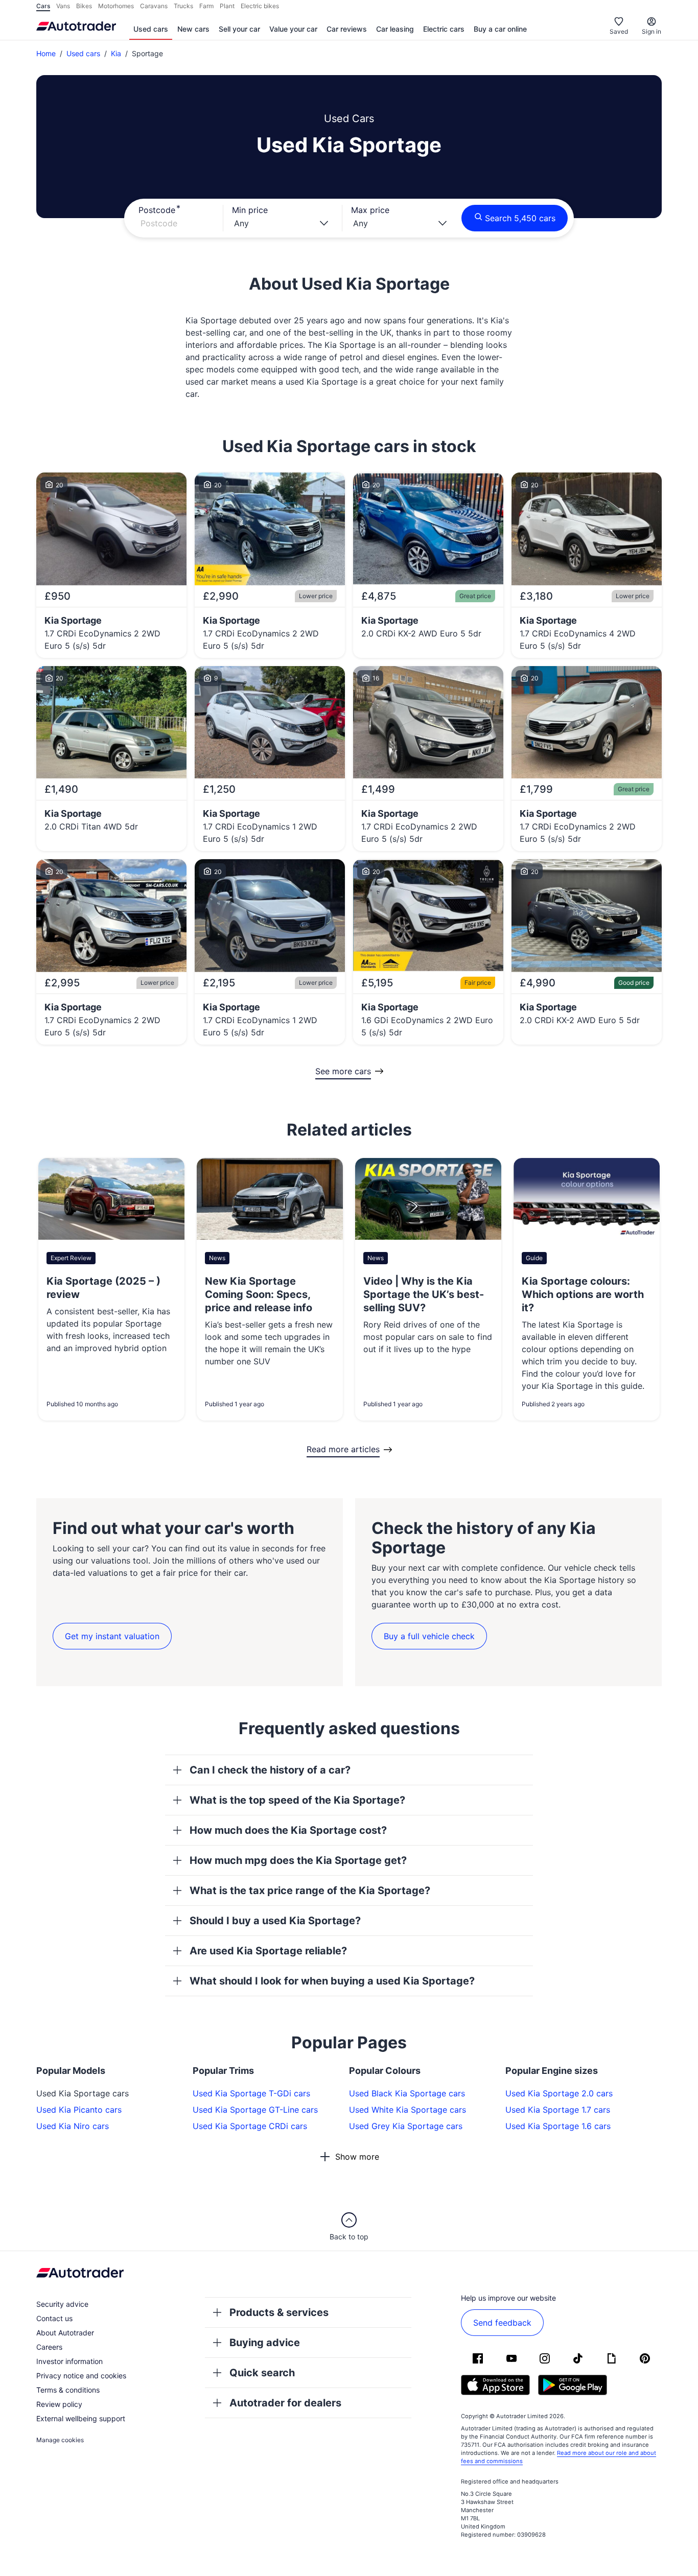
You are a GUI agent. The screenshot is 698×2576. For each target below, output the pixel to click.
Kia (116, 53)
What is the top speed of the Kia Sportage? (297, 1800)
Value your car (293, 29)
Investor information (69, 2361)
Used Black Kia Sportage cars (407, 2093)
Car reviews (347, 29)
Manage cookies (60, 2440)
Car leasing (395, 29)
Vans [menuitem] (63, 6)
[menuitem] (151, 30)
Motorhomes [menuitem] (116, 6)
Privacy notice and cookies (81, 2376)
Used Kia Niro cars (73, 2126)
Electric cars (444, 29)
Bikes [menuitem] (84, 6)
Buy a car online (500, 29)
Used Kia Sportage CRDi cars (250, 2126)
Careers (49, 2347)
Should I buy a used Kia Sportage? (275, 1921)
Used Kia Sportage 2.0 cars (559, 2093)
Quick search (262, 2373)
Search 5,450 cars (520, 218)
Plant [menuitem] (227, 6)
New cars (193, 29)
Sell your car (239, 29)
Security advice (62, 2304)
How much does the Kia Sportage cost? (288, 1830)
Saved (619, 31)
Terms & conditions (68, 2390)
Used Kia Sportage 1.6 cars (558, 2126)
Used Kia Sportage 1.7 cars (558, 2110)
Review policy (59, 2404)
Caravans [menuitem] (154, 6)
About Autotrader (65, 2333)
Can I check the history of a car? (270, 1770)
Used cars (151, 29)
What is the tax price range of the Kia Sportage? (310, 1890)
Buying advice (265, 2343)
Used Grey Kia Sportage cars (406, 2126)
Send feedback (502, 2323)
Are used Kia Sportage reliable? (268, 1951)
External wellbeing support (81, 2418)
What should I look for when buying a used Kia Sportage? (332, 1981)
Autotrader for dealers (285, 2403)
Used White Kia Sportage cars (408, 2110)
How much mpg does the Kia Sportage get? (298, 1860)
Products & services (279, 2312)
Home (46, 53)
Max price (370, 210)
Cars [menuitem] (43, 6)
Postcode (157, 210)
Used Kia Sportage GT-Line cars (255, 2110)
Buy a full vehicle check (429, 1636)
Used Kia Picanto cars (79, 2110)
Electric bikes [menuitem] (260, 6)
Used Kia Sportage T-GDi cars (251, 2093)
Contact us (54, 2318)
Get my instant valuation (112, 1636)
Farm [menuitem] (206, 6)
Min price (250, 210)
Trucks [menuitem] (183, 6)
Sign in (652, 31)
